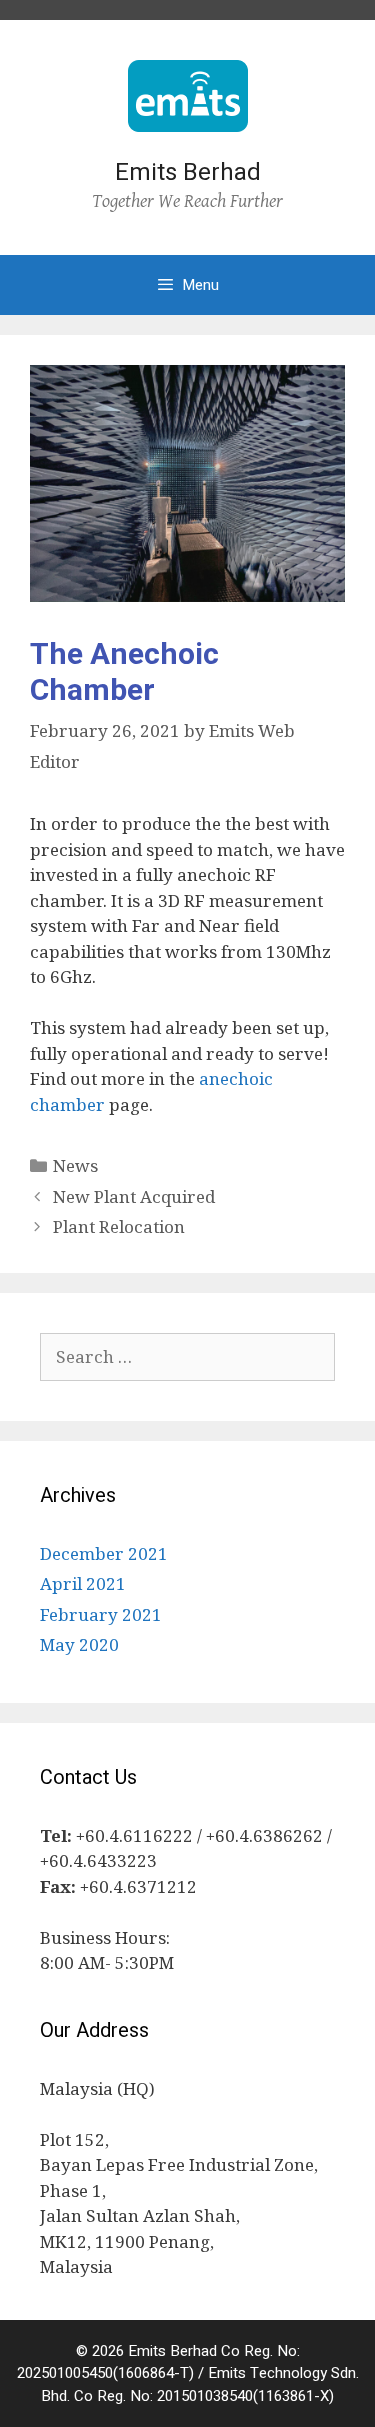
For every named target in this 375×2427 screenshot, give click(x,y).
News (75, 1165)
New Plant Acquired (134, 1196)
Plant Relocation (119, 1226)
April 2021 (83, 1583)
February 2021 (101, 1614)
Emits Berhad (188, 172)
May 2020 (79, 1644)
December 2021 (104, 1553)
